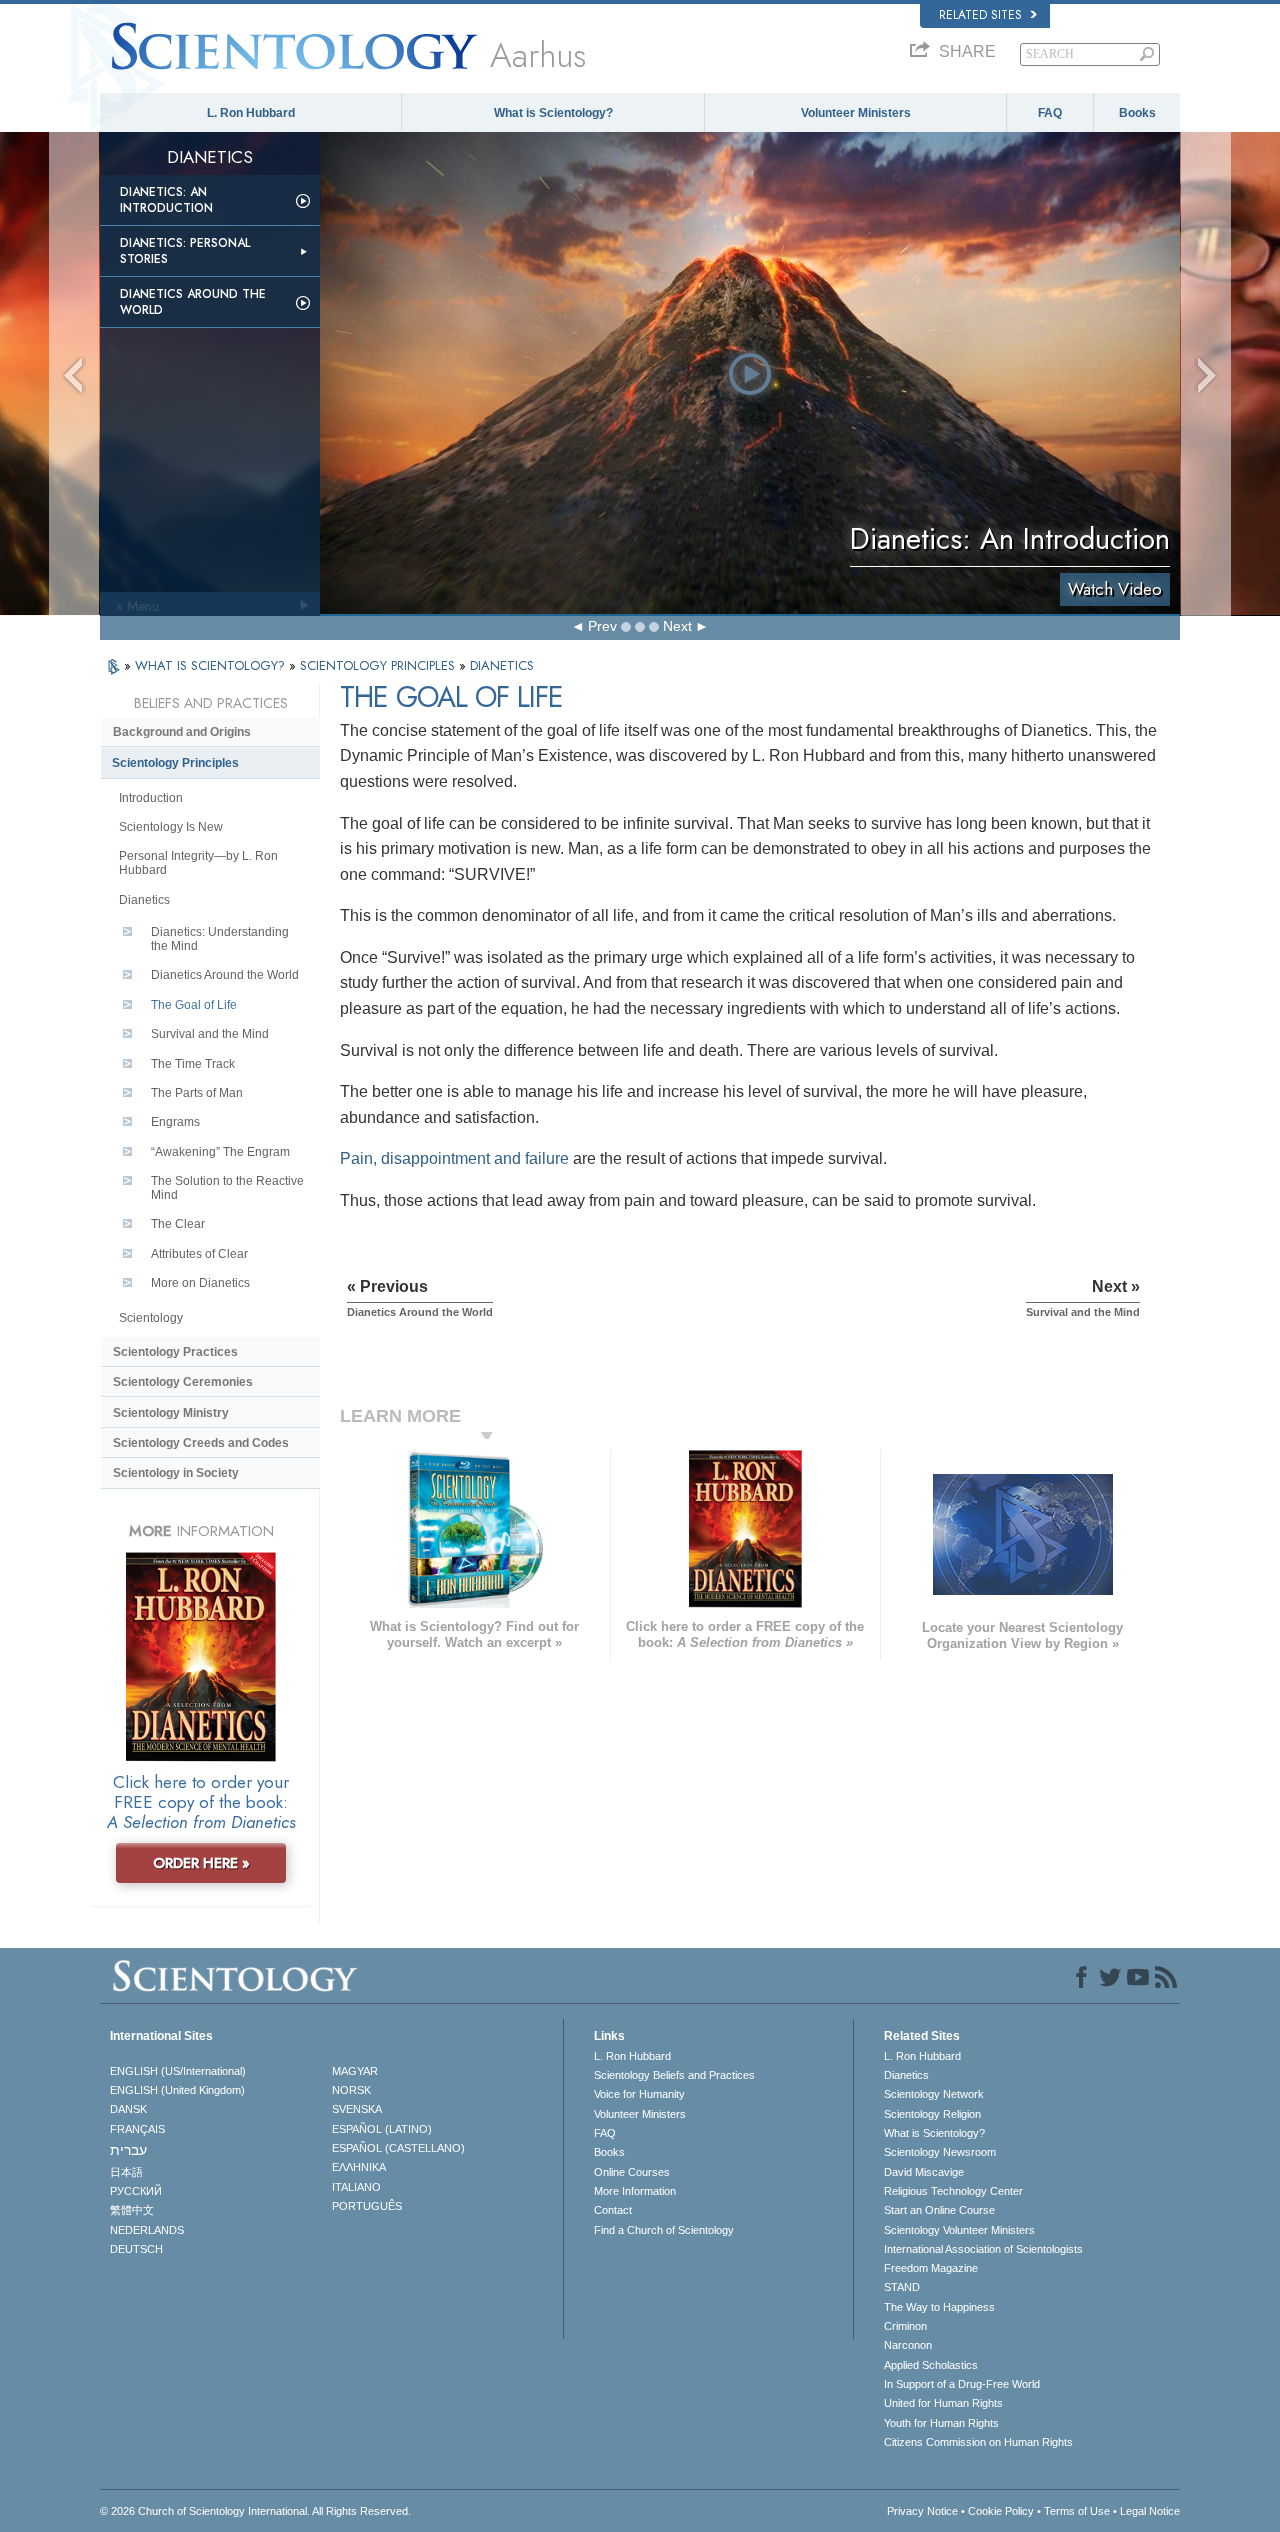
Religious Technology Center (953, 2191)
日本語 (126, 2172)
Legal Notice (1150, 2511)
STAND (902, 2287)
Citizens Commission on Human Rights (978, 2442)
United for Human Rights (943, 2403)
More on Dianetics (200, 1283)
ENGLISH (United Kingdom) (177, 2090)
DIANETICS (502, 665)
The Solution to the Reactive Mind (227, 1188)
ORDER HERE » (201, 1863)
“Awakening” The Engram (220, 1152)
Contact (613, 2210)
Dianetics (144, 900)
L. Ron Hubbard (251, 113)
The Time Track (193, 1064)
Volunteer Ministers (856, 113)
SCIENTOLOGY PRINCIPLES (379, 665)
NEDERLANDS (147, 2230)
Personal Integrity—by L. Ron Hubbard (198, 863)
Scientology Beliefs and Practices (674, 2075)
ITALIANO (356, 2187)
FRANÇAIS (137, 2129)
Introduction (151, 798)
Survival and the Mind (210, 1034)
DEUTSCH (136, 2249)
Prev (602, 626)
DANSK (128, 2109)
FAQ (1050, 113)
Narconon (908, 2345)
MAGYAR (355, 2071)
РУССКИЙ (136, 2191)
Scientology (151, 1318)
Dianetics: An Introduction (166, 200)
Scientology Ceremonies (183, 1382)
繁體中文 (132, 2210)
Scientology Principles (175, 763)
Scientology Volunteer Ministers (959, 2230)
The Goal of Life (194, 1005)
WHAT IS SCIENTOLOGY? (212, 665)
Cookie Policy (1001, 2511)
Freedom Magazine (931, 2268)
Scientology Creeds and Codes (201, 1443)
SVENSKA (357, 2109)
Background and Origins (182, 732)
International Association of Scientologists (983, 2249)
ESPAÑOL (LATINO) (382, 2129)
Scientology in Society (176, 1473)
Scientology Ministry (171, 1413)
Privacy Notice (922, 2511)
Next (677, 626)
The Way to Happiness (939, 2307)
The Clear (178, 1224)
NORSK (351, 2090)
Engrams (175, 1122)
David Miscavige (924, 2172)
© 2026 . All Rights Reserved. (255, 2511)
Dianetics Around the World (193, 302)
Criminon (905, 2326)
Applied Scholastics (931, 2365)
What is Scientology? (553, 113)
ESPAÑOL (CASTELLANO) (398, 2148)
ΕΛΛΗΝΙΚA (359, 2167)
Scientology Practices (175, 1352)
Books (1137, 113)
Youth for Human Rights (941, 2423)
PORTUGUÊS (367, 2206)
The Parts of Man (197, 1093)
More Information (635, 2191)
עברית (128, 2150)
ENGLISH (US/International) (178, 2071)
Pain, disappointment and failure (454, 1158)
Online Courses (632, 2172)
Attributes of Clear (199, 1254)
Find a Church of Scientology (664, 2230)
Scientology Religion (932, 2114)
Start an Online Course (939, 2210)
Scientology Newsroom (940, 2152)
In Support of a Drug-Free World (962, 2384)
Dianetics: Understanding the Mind (220, 939)
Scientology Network (934, 2094)
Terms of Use (1077, 2511)
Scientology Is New (171, 827)
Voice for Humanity (639, 2094)
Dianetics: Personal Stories (185, 251)
